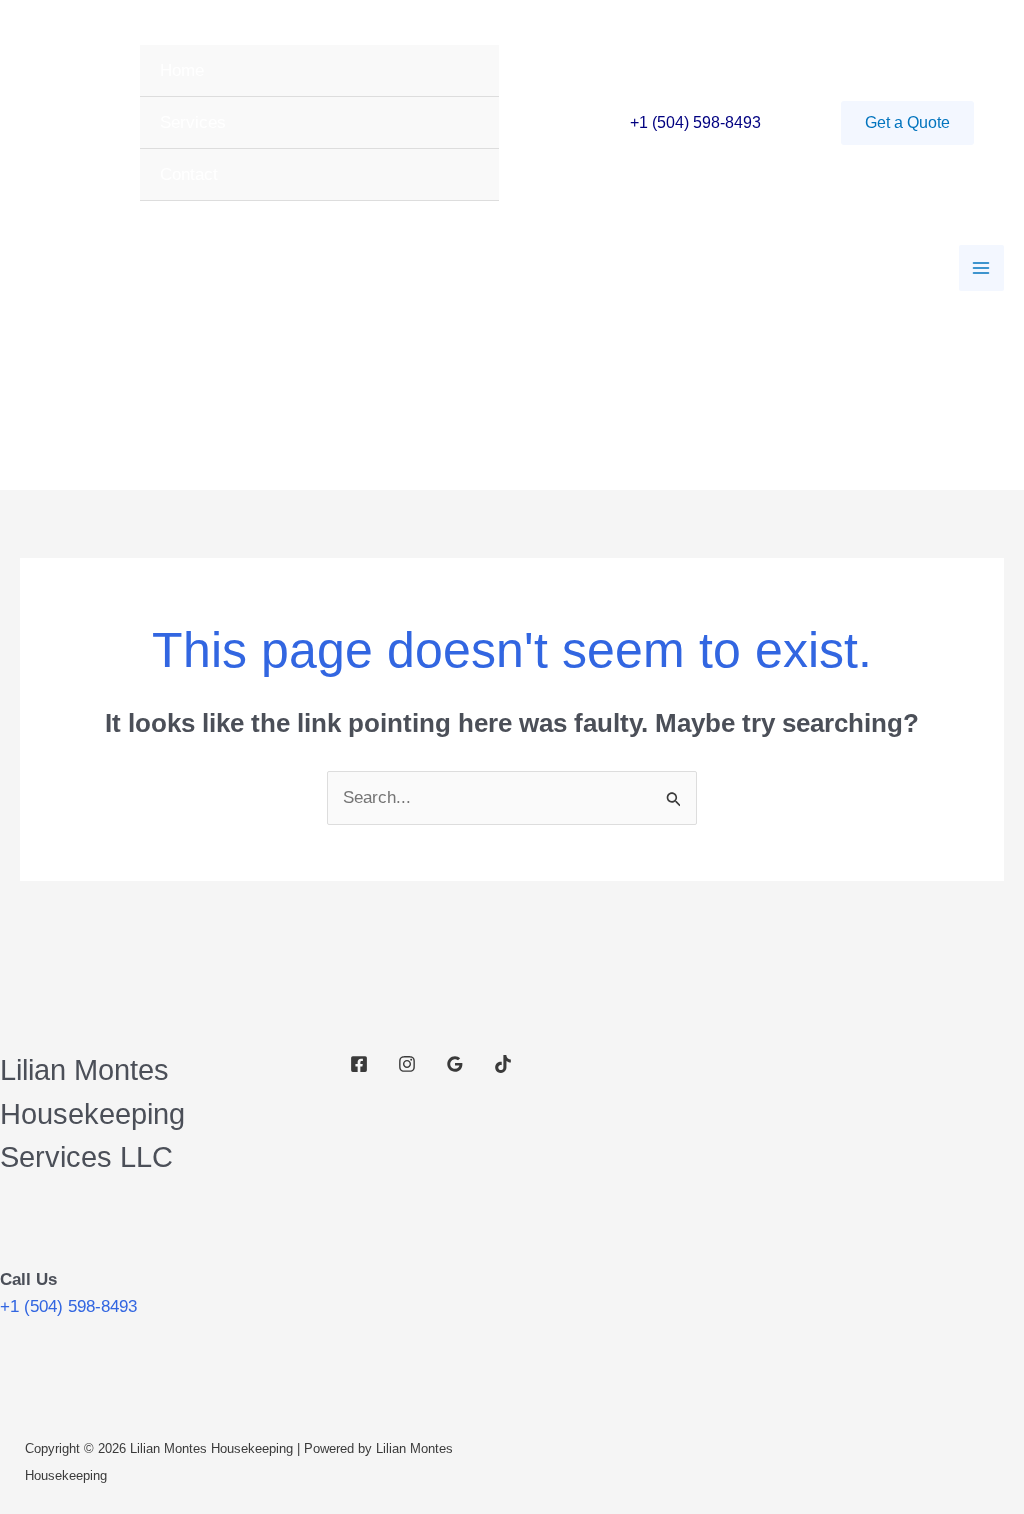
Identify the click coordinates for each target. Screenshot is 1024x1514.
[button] (907, 123)
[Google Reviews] (455, 1064)
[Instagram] (407, 1064)
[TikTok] (503, 1064)
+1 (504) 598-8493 (695, 122)
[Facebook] (359, 1064)
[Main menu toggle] (982, 268)
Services (193, 122)
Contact (189, 174)
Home (182, 70)
